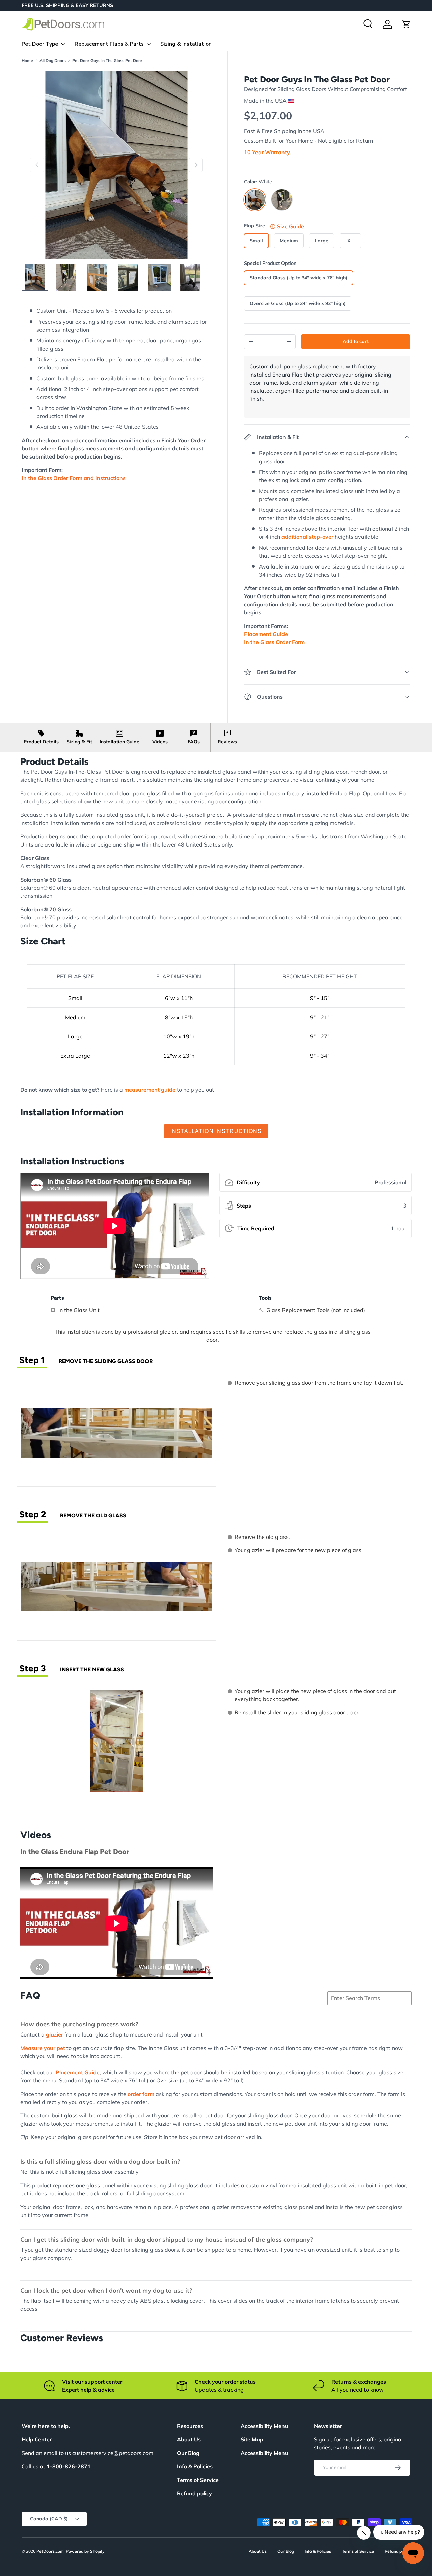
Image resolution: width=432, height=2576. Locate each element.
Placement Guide (78, 2072)
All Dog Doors (53, 61)
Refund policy (194, 2493)
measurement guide (150, 1090)
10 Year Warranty (267, 152)
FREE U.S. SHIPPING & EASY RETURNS (67, 5)
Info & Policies (195, 2466)
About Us (189, 2439)
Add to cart (356, 341)
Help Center (37, 2439)
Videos (160, 742)
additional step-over (307, 537)
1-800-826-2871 (69, 2466)
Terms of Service (198, 2480)
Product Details (41, 742)
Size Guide (291, 226)
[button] (406, 24)
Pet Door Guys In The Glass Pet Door (107, 61)
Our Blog (188, 2453)
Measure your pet (43, 2048)
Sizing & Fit (79, 742)
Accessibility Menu (264, 2453)
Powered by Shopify (85, 2551)
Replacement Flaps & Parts (109, 44)
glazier (55, 2034)
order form (141, 2094)
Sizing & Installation (186, 44)
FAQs (194, 742)
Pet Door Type (40, 44)
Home (27, 61)
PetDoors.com (50, 2551)
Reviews (227, 742)
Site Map (252, 2439)
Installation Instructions (216, 1131)
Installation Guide (119, 742)
